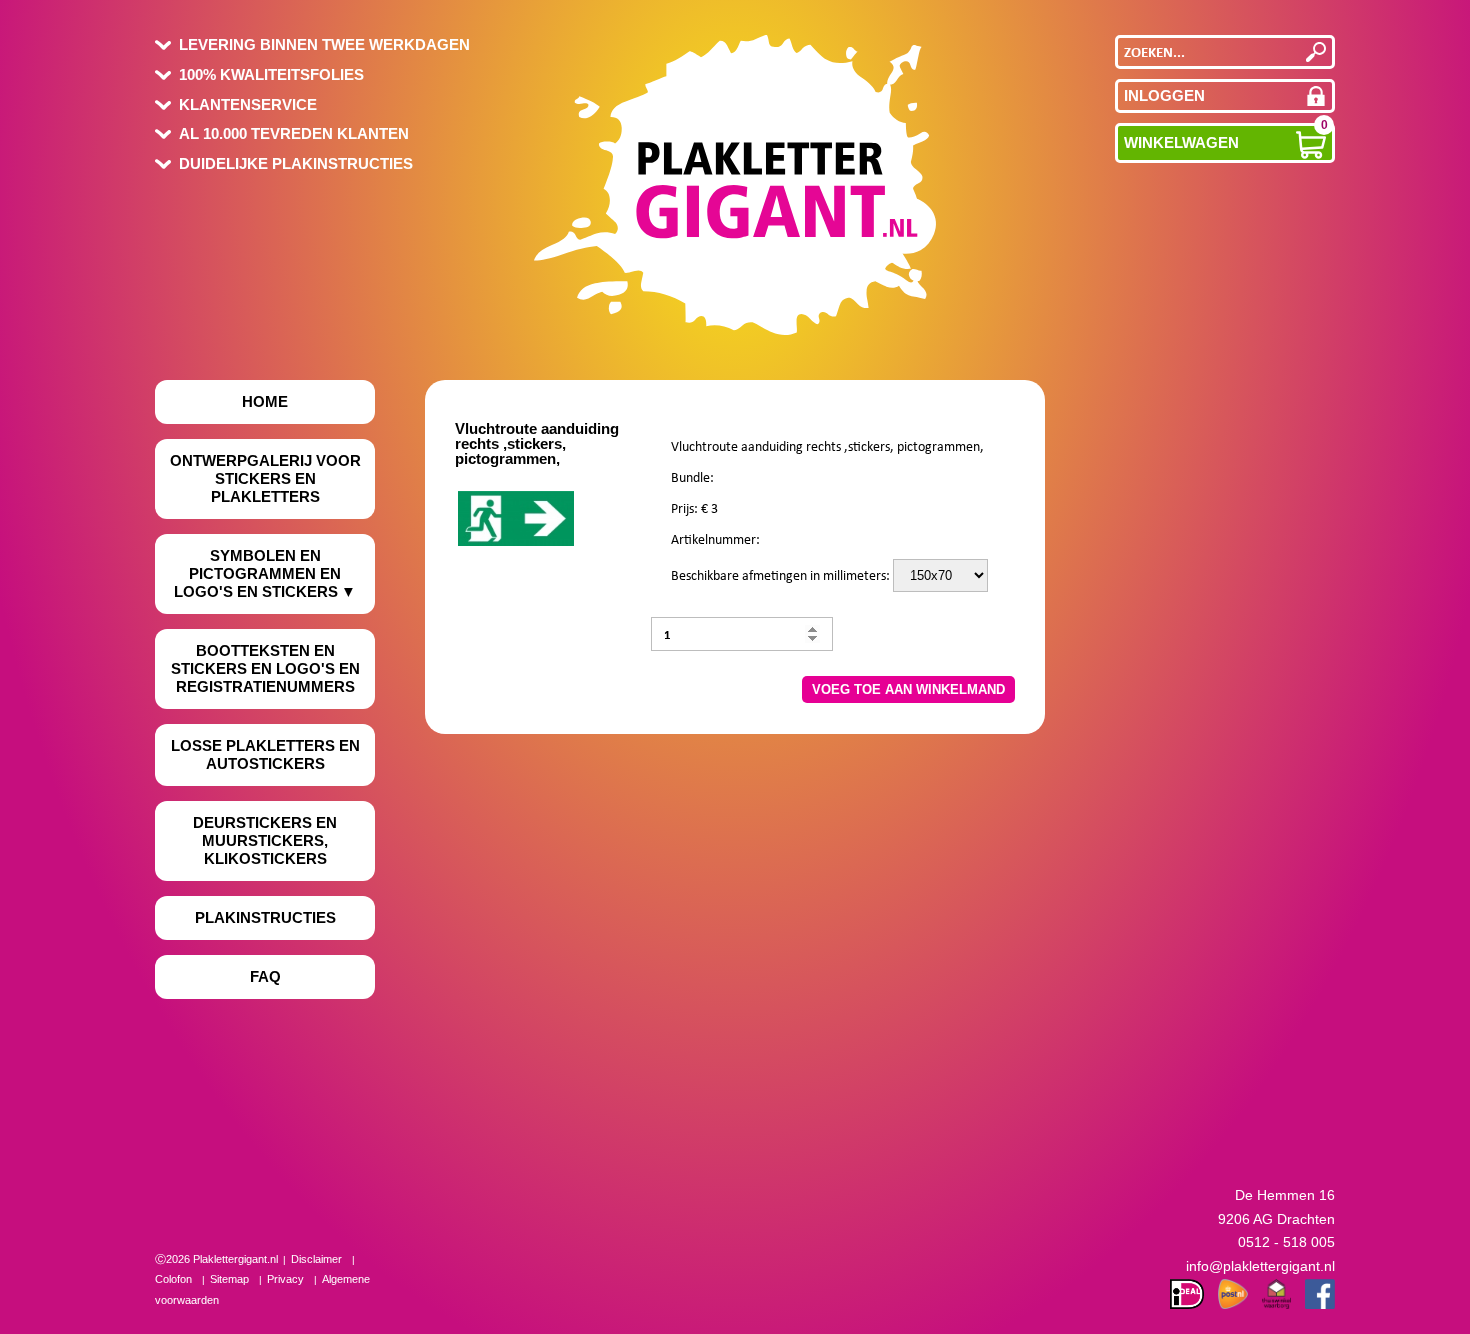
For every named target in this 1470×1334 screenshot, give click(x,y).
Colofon (173, 1279)
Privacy (285, 1279)
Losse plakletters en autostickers (265, 754)
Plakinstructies (265, 917)
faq (265, 976)
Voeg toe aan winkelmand (908, 689)
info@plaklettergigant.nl (1260, 1266)
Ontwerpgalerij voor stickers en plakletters (265, 478)
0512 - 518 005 (1286, 1242)
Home (265, 401)
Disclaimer (316, 1259)
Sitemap (229, 1279)
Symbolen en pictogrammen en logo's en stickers (257, 573)
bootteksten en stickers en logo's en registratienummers (265, 668)
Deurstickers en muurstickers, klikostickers (265, 840)
